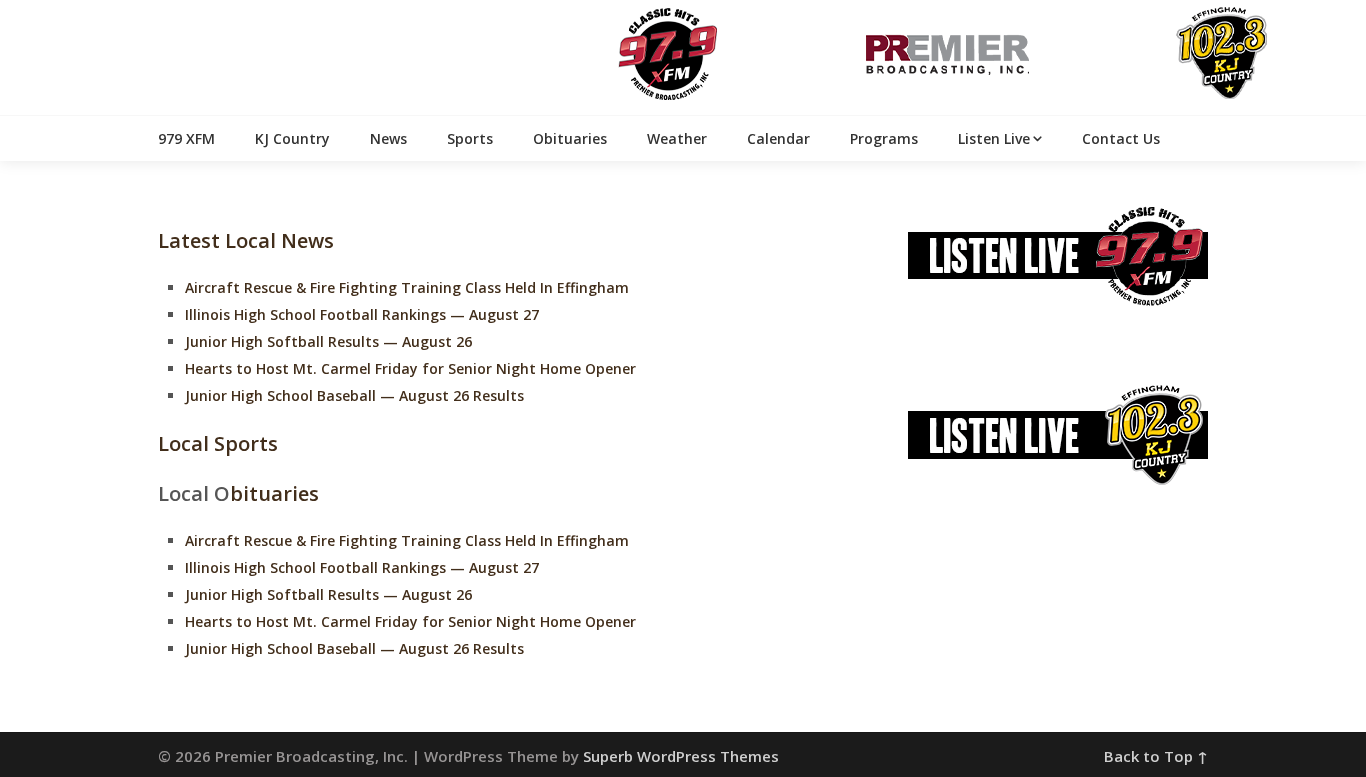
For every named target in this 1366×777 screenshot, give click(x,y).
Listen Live (994, 138)
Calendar (778, 138)
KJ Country (292, 138)
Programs (884, 138)
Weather (677, 138)
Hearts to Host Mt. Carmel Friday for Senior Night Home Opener (410, 368)
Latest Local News (246, 240)
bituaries (274, 493)
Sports (470, 138)
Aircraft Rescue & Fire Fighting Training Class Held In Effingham (407, 287)
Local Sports (218, 443)
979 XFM (186, 138)
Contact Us (1121, 138)
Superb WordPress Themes (681, 756)
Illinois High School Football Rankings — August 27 (362, 314)
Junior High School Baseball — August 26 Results (354, 395)
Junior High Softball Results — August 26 (328, 341)
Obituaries (570, 138)
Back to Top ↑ (1156, 756)
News (388, 138)
